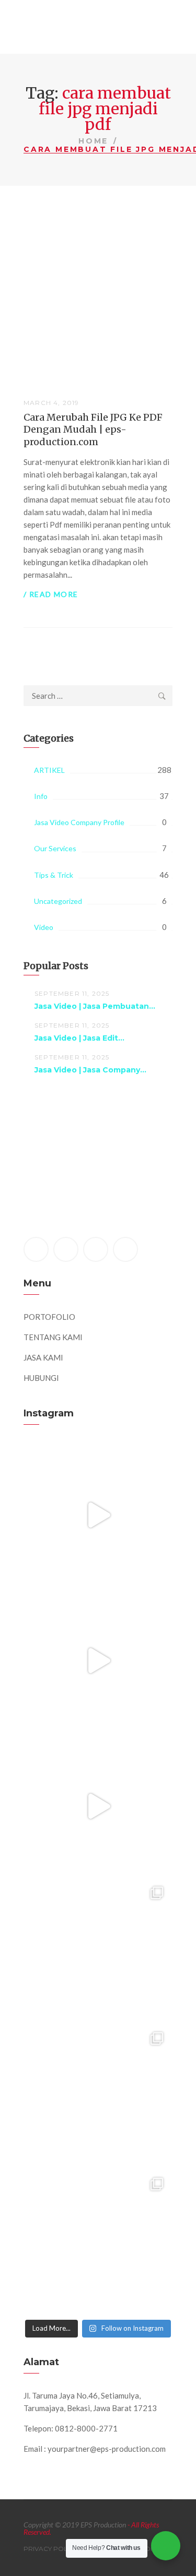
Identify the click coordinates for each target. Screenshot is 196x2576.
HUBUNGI (41, 1378)
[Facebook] (36, 1249)
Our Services (55, 848)
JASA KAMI (43, 1357)
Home (93, 141)
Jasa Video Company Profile (79, 822)
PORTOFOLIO (49, 1317)
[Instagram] (125, 1249)
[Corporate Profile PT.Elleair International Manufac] (98, 1660)
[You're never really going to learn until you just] (98, 2243)
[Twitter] (66, 1249)
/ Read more (51, 594)
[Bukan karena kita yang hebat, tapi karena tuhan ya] (98, 2097)
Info (41, 796)
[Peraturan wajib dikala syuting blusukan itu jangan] (98, 1515)
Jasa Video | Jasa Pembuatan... (95, 1006)
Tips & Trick (54, 875)
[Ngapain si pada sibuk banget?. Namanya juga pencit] (98, 1952)
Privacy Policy (50, 2549)
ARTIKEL (49, 770)
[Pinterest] (96, 1249)
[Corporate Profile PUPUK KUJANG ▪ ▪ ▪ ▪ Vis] (98, 1806)
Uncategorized (58, 901)
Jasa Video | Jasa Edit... (79, 1038)
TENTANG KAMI (53, 1337)
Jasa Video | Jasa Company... (90, 1070)
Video (44, 927)
